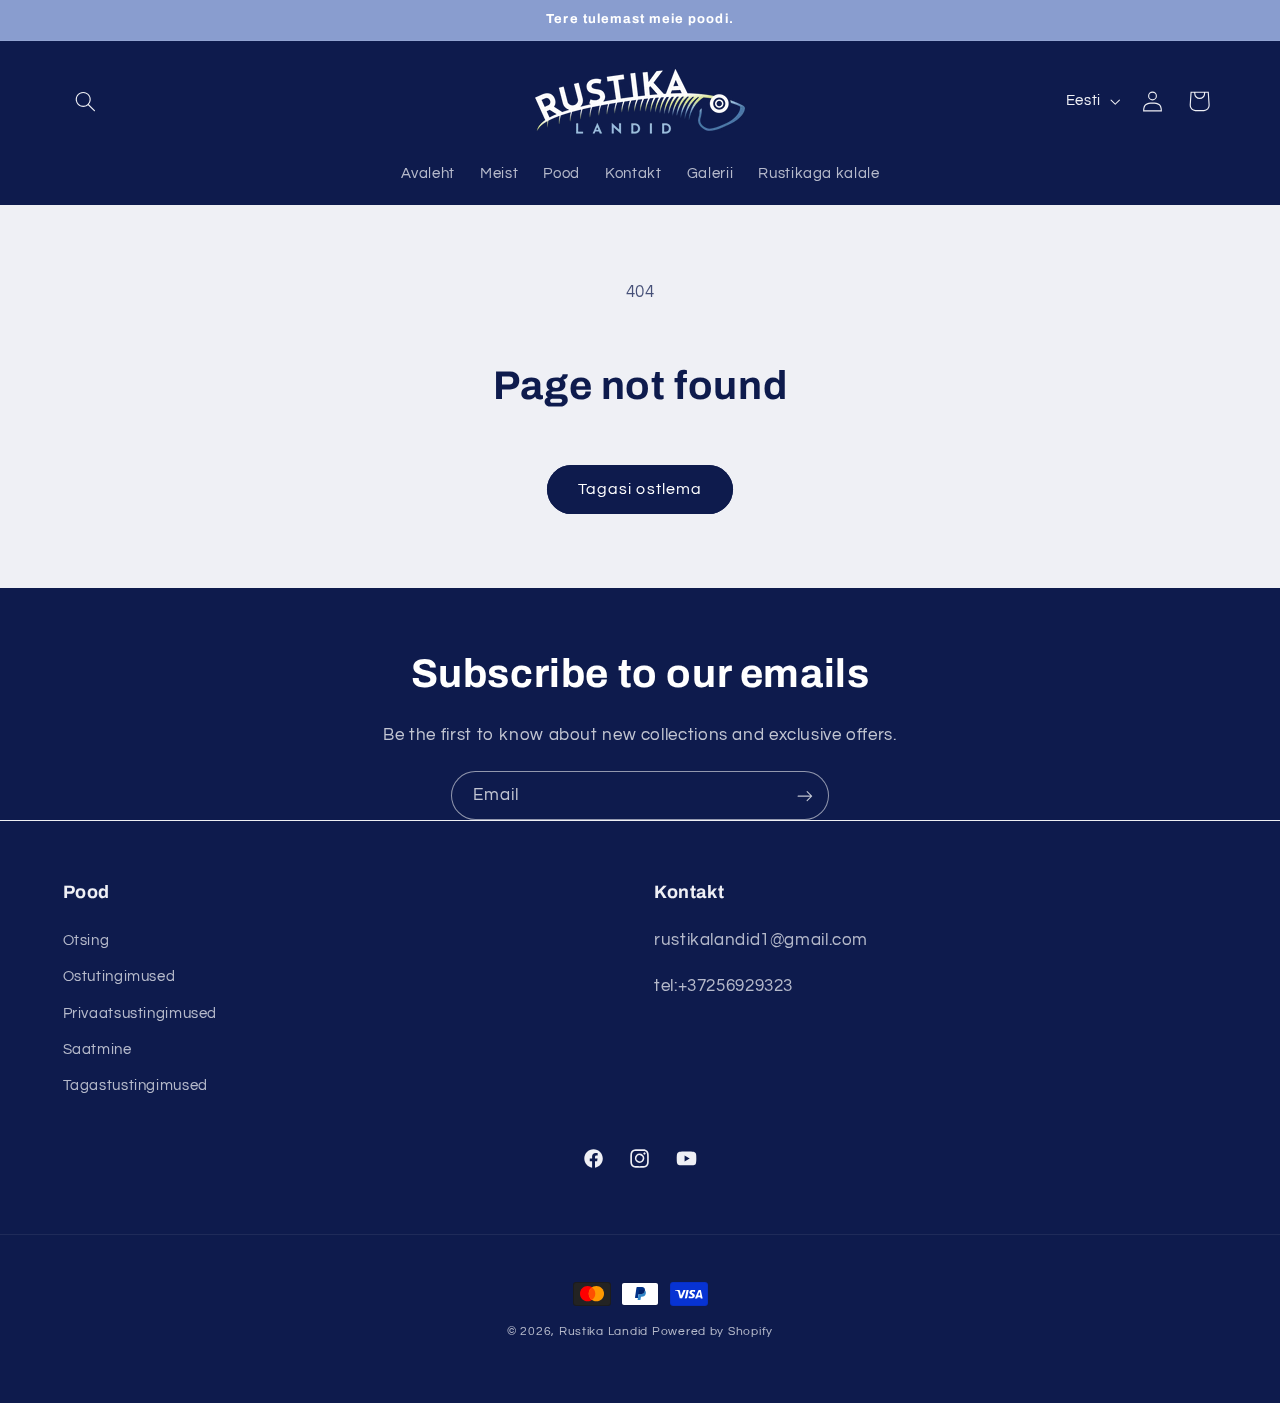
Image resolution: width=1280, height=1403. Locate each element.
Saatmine (97, 1048)
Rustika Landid (603, 1331)
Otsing (86, 939)
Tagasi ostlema (640, 489)
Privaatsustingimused (140, 1012)
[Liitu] (805, 795)
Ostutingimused (119, 976)
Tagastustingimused (135, 1085)
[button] (86, 101)
